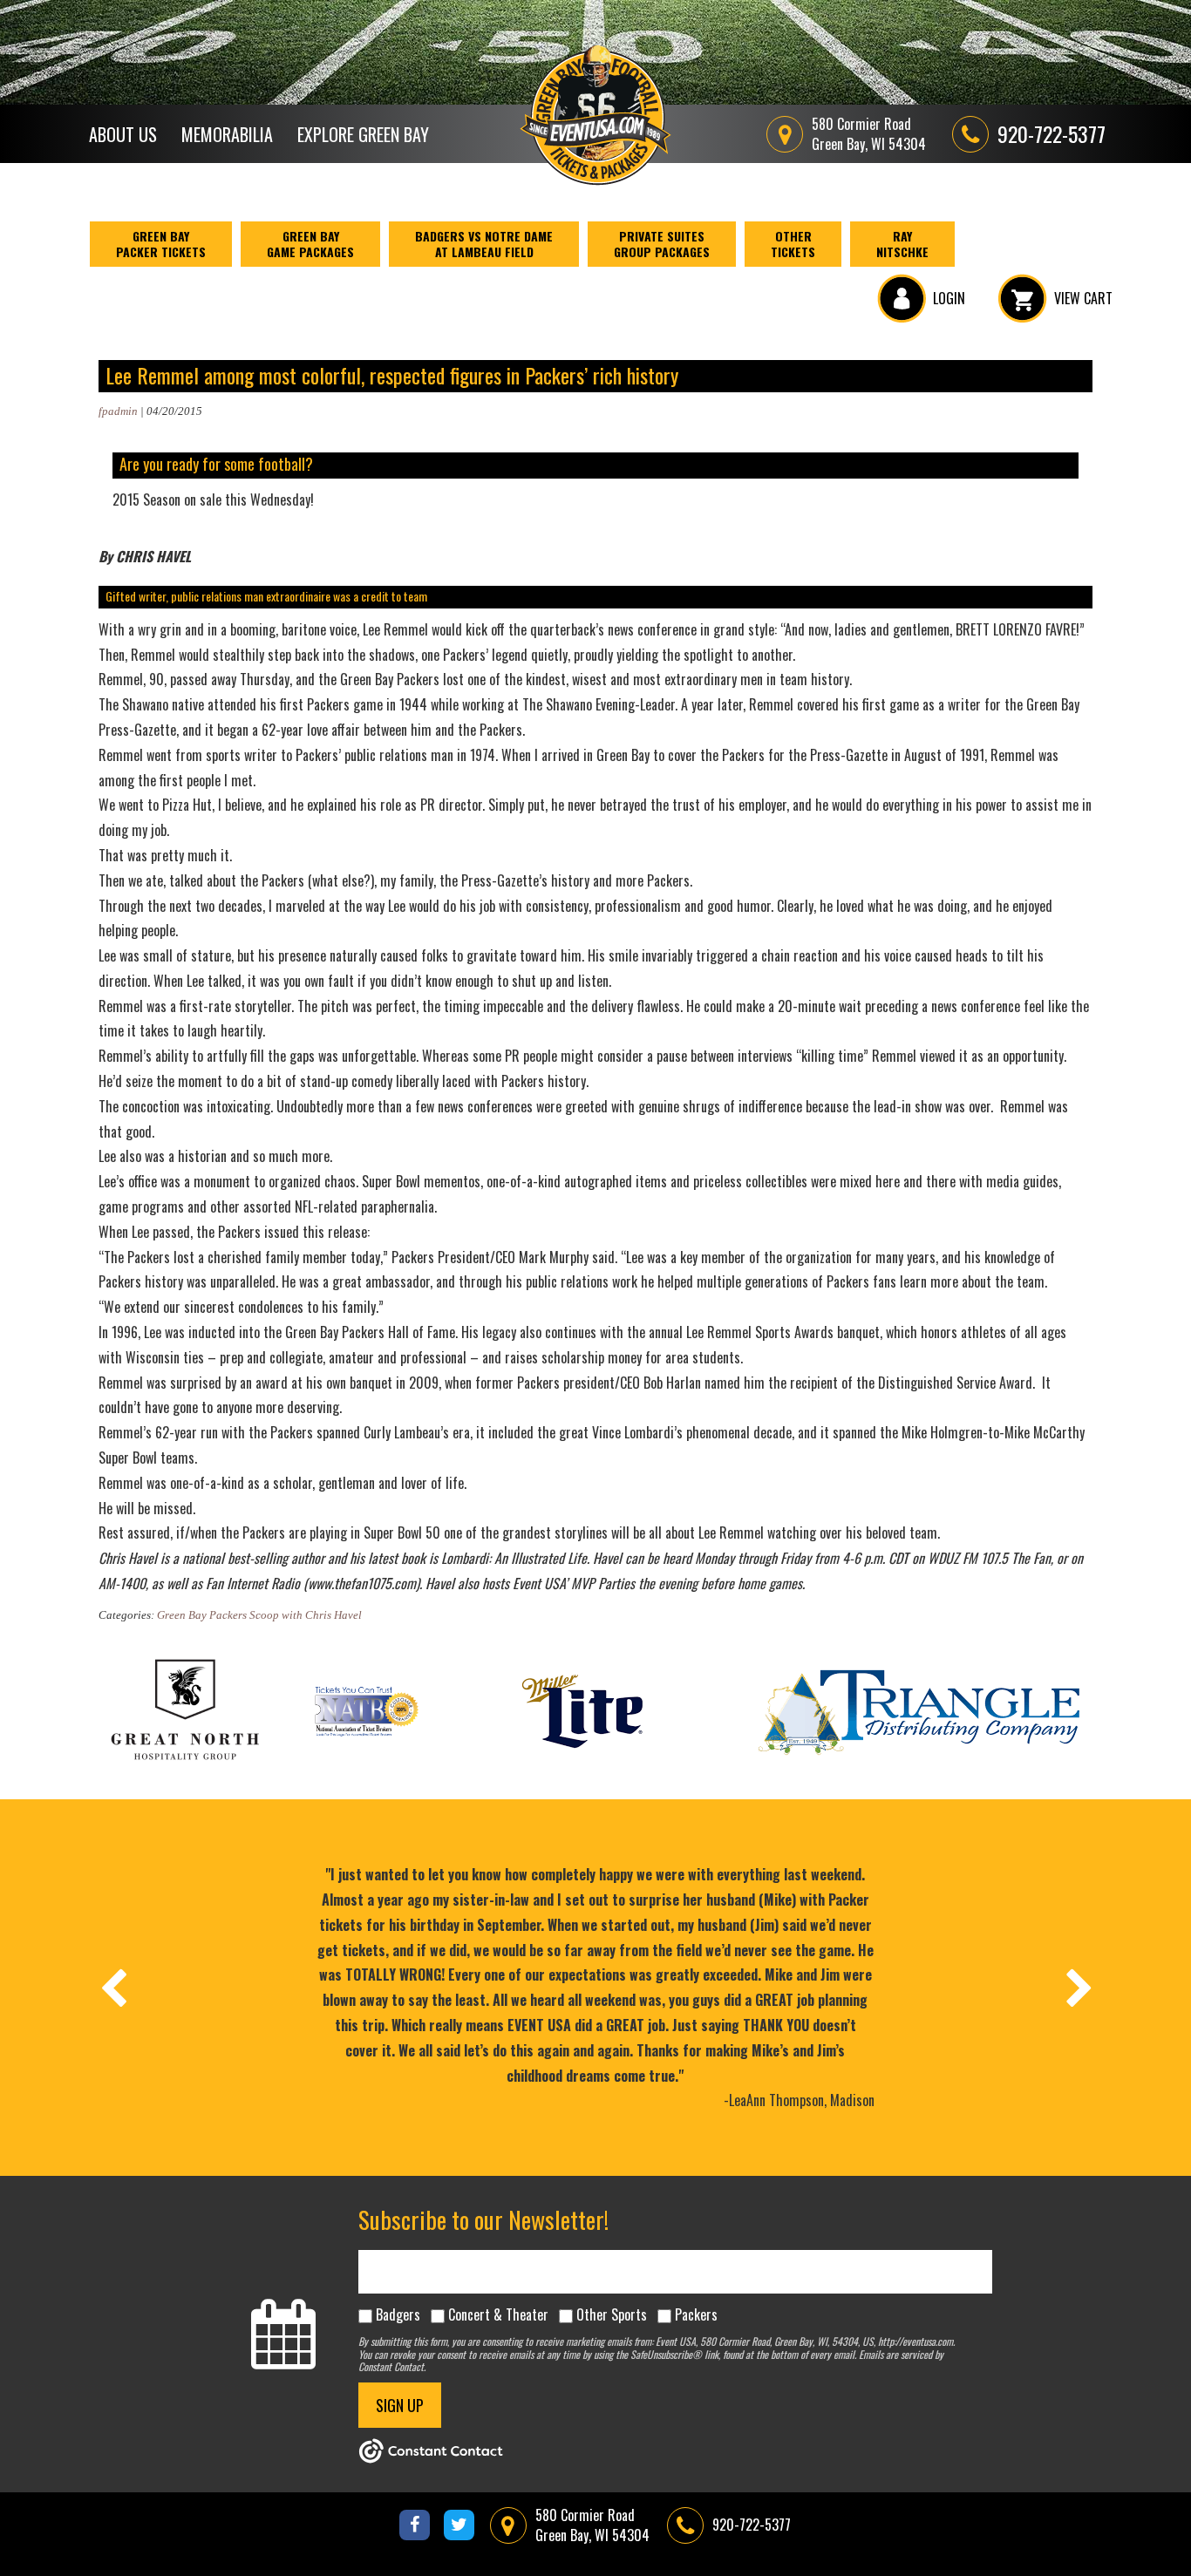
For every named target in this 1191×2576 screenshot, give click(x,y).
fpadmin (118, 411)
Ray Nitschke (902, 244)
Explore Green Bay (363, 134)
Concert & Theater (498, 2314)
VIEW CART (1083, 298)
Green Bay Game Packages (310, 244)
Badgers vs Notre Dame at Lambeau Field (484, 244)
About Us (123, 134)
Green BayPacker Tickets (161, 244)
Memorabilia (227, 134)
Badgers (398, 2314)
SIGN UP (400, 2405)
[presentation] (112, 1988)
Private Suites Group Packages (662, 244)
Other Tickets (793, 244)
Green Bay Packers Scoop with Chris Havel (259, 1615)
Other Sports (612, 2314)
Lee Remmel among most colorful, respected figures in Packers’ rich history (392, 375)
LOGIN (949, 298)
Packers (696, 2314)
